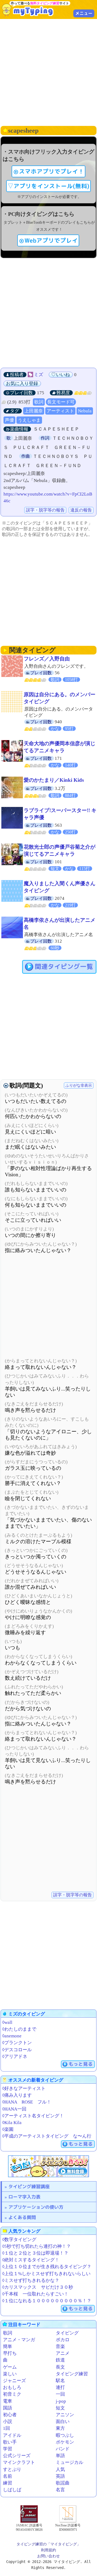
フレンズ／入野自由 (47, 659)
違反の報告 (81, 510)
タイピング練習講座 (29, 2186)
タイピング (67, 2333)
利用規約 (48, 2550)
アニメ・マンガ (19, 2340)
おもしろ (12, 2387)
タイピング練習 (72, 2374)
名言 (60, 2490)
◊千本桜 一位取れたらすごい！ (35, 2294)
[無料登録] (48, 2166)
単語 (60, 2456)
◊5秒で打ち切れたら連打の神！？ (37, 2246)
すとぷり (12, 2469)
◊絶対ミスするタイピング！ (31, 2260)
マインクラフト (19, 2462)
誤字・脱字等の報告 (45, 510)
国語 (8, 2408)
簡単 (8, 2347)
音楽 (60, 2347)
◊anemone (12, 2036)
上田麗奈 (34, 411)
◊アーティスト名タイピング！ (33, 2116)
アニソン (65, 2415)
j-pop (61, 2401)
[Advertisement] (48, 72)
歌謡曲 (63, 2483)
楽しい (10, 2374)
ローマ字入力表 (24, 2197)
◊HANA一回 (14, 2109)
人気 (60, 2469)
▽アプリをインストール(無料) (48, 186)
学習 (8, 2449)
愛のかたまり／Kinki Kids (54, 780)
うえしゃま (29, 420)
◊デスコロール (17, 2050)
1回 (6, 2428)
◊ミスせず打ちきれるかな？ (31, 2280)
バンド (63, 2449)
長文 (60, 2367)
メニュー (84, 13)
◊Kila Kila (12, 2123)
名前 (8, 2476)
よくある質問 (22, 2217)
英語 (60, 2476)
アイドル (12, 2435)
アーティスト (60, 411)
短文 (60, 2408)
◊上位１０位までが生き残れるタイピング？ (47, 2267)
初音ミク (12, 2394)
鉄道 (60, 2360)
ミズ (39, 375)
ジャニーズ (14, 2381)
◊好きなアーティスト (24, 2088)
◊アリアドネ (15, 2056)
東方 (60, 2428)
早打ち (10, 2353)
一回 (60, 2394)
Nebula (85, 411)
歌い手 (10, 2442)
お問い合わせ (48, 2556)
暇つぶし (65, 2435)
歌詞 (39, 402)
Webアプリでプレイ (51, 240)
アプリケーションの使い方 (36, 2207)
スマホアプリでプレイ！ (51, 171)
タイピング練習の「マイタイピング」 (48, 2544)
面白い (63, 2422)
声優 (9, 420)
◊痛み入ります (17, 2095)
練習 (8, 2483)
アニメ (63, 2353)
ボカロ (63, 2340)
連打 (60, 2387)
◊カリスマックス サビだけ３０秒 (38, 2287)
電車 (8, 2401)
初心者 (10, 2415)
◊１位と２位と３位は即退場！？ (35, 2253)
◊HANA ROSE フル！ (27, 2102)
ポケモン (65, 2442)
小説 (8, 2422)
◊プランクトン (17, 2043)
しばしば (12, 2490)
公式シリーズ (17, 2456)
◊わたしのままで (19, 2029)
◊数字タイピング (19, 2240)
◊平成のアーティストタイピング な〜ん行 (47, 2136)
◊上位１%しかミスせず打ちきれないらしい (46, 2274)
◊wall (7, 2022)
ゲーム (10, 2367)
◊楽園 (8, 2129)
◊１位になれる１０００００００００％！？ (47, 2301)
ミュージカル (70, 2462)
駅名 (60, 2381)
